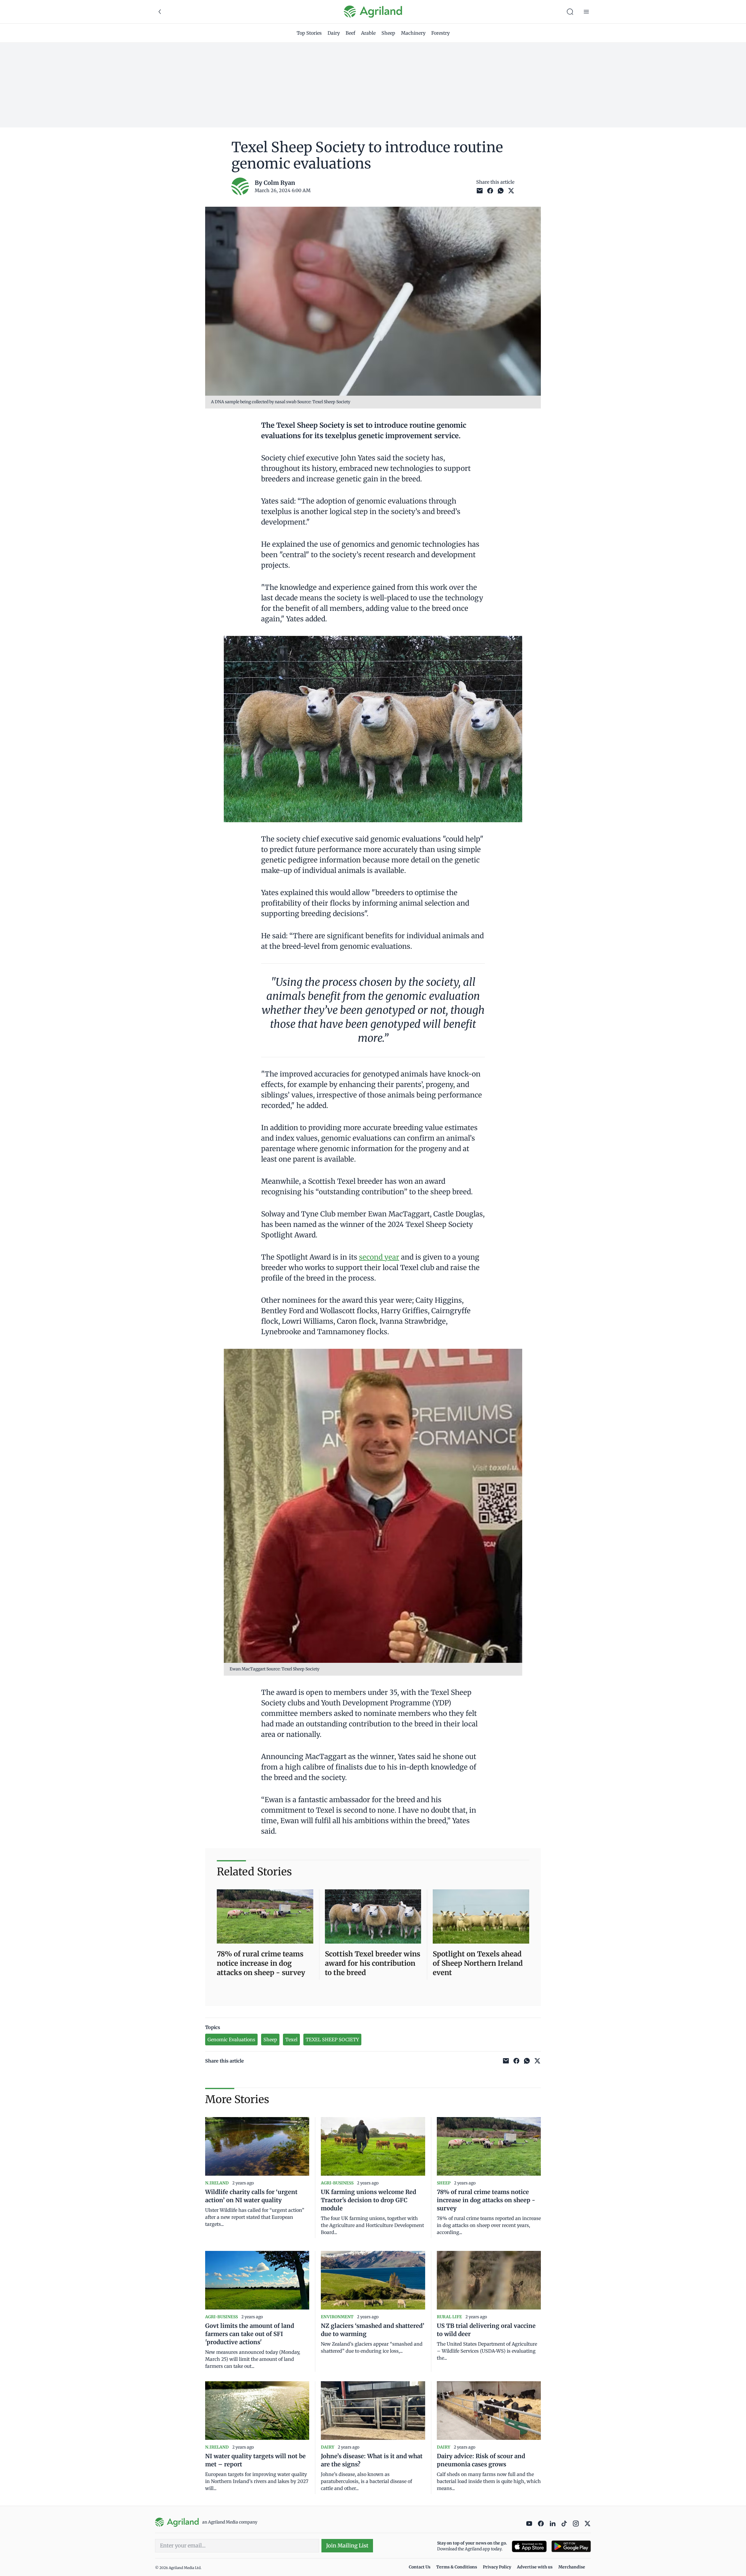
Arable (368, 33)
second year (379, 1257)
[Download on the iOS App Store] (529, 2546)
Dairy (334, 33)
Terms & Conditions (457, 2567)
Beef (350, 33)
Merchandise (572, 2567)
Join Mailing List (347, 2546)
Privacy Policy (497, 2567)
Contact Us (420, 2567)
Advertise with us (535, 2567)
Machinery (413, 33)
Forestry (440, 33)
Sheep (388, 33)
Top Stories (309, 33)
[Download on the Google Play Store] (571, 2546)
